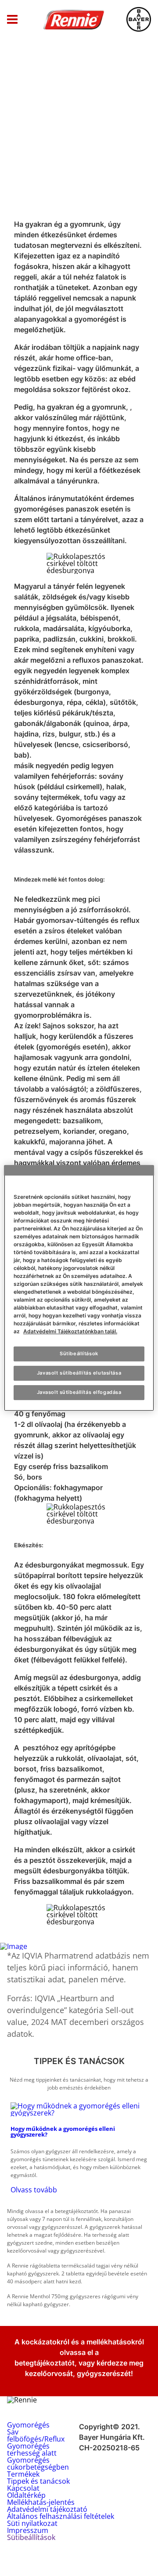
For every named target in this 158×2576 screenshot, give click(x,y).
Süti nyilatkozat (32, 2523)
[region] (79, 1288)
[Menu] (12, 20)
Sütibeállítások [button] (31, 2537)
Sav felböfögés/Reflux (36, 2435)
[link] (79, 2148)
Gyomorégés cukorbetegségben (38, 2464)
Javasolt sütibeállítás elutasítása (79, 1373)
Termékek (23, 2474)
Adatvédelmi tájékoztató (47, 2509)
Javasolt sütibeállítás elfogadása (79, 1392)
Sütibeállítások (79, 1353)
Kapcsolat (23, 2488)
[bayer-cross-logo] (139, 19)
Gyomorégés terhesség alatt (32, 2449)
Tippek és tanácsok (38, 2481)
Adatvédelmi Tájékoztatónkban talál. (70, 1331)
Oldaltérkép (26, 2495)
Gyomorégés (28, 2425)
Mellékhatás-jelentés (41, 2502)
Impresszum (28, 2530)
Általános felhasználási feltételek (61, 2516)
